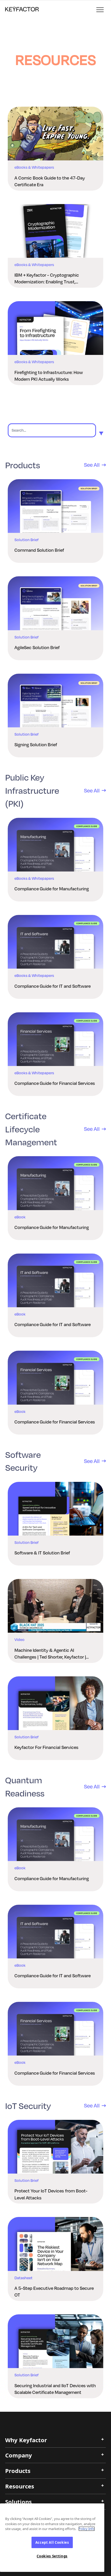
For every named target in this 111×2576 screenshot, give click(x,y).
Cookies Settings (52, 2556)
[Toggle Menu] (100, 10)
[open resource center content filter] (101, 433)
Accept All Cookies (52, 2542)
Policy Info (87, 2529)
